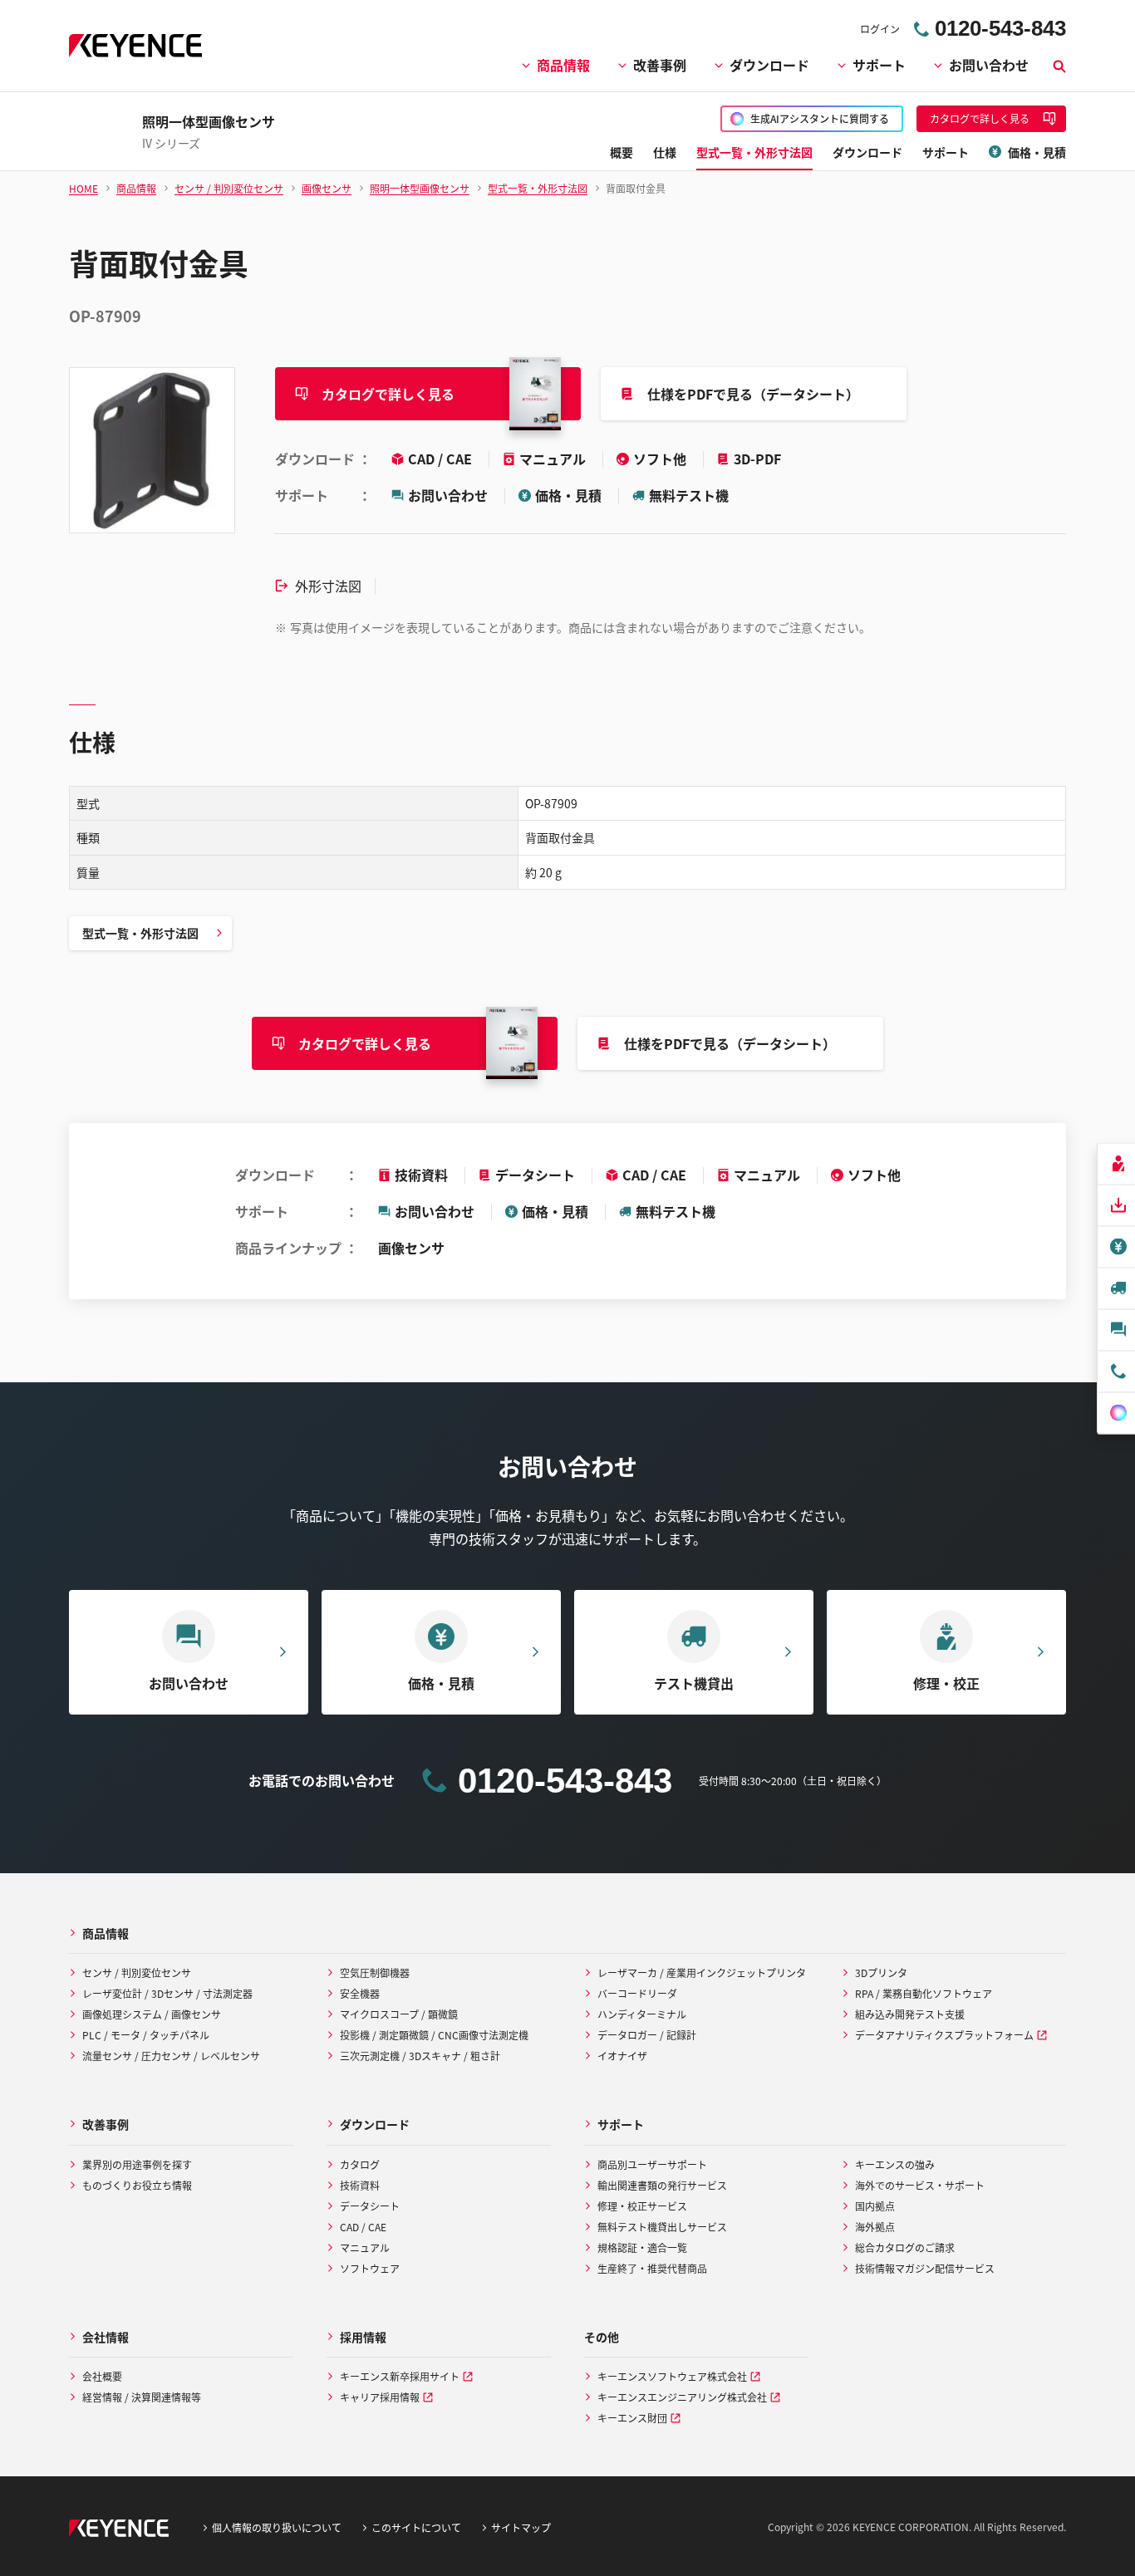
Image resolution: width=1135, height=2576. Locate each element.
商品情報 (563, 65)
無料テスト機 (689, 495)
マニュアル (554, 459)
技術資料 (421, 1175)
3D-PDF (757, 459)
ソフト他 (661, 459)
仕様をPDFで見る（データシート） (753, 394)
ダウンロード (769, 65)
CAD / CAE (442, 459)
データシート (535, 1175)
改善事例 (660, 65)
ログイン (880, 29)
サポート (879, 65)
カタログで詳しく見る (388, 394)
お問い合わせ (989, 65)
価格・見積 (568, 495)
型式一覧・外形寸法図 (140, 933)
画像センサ (411, 1248)
